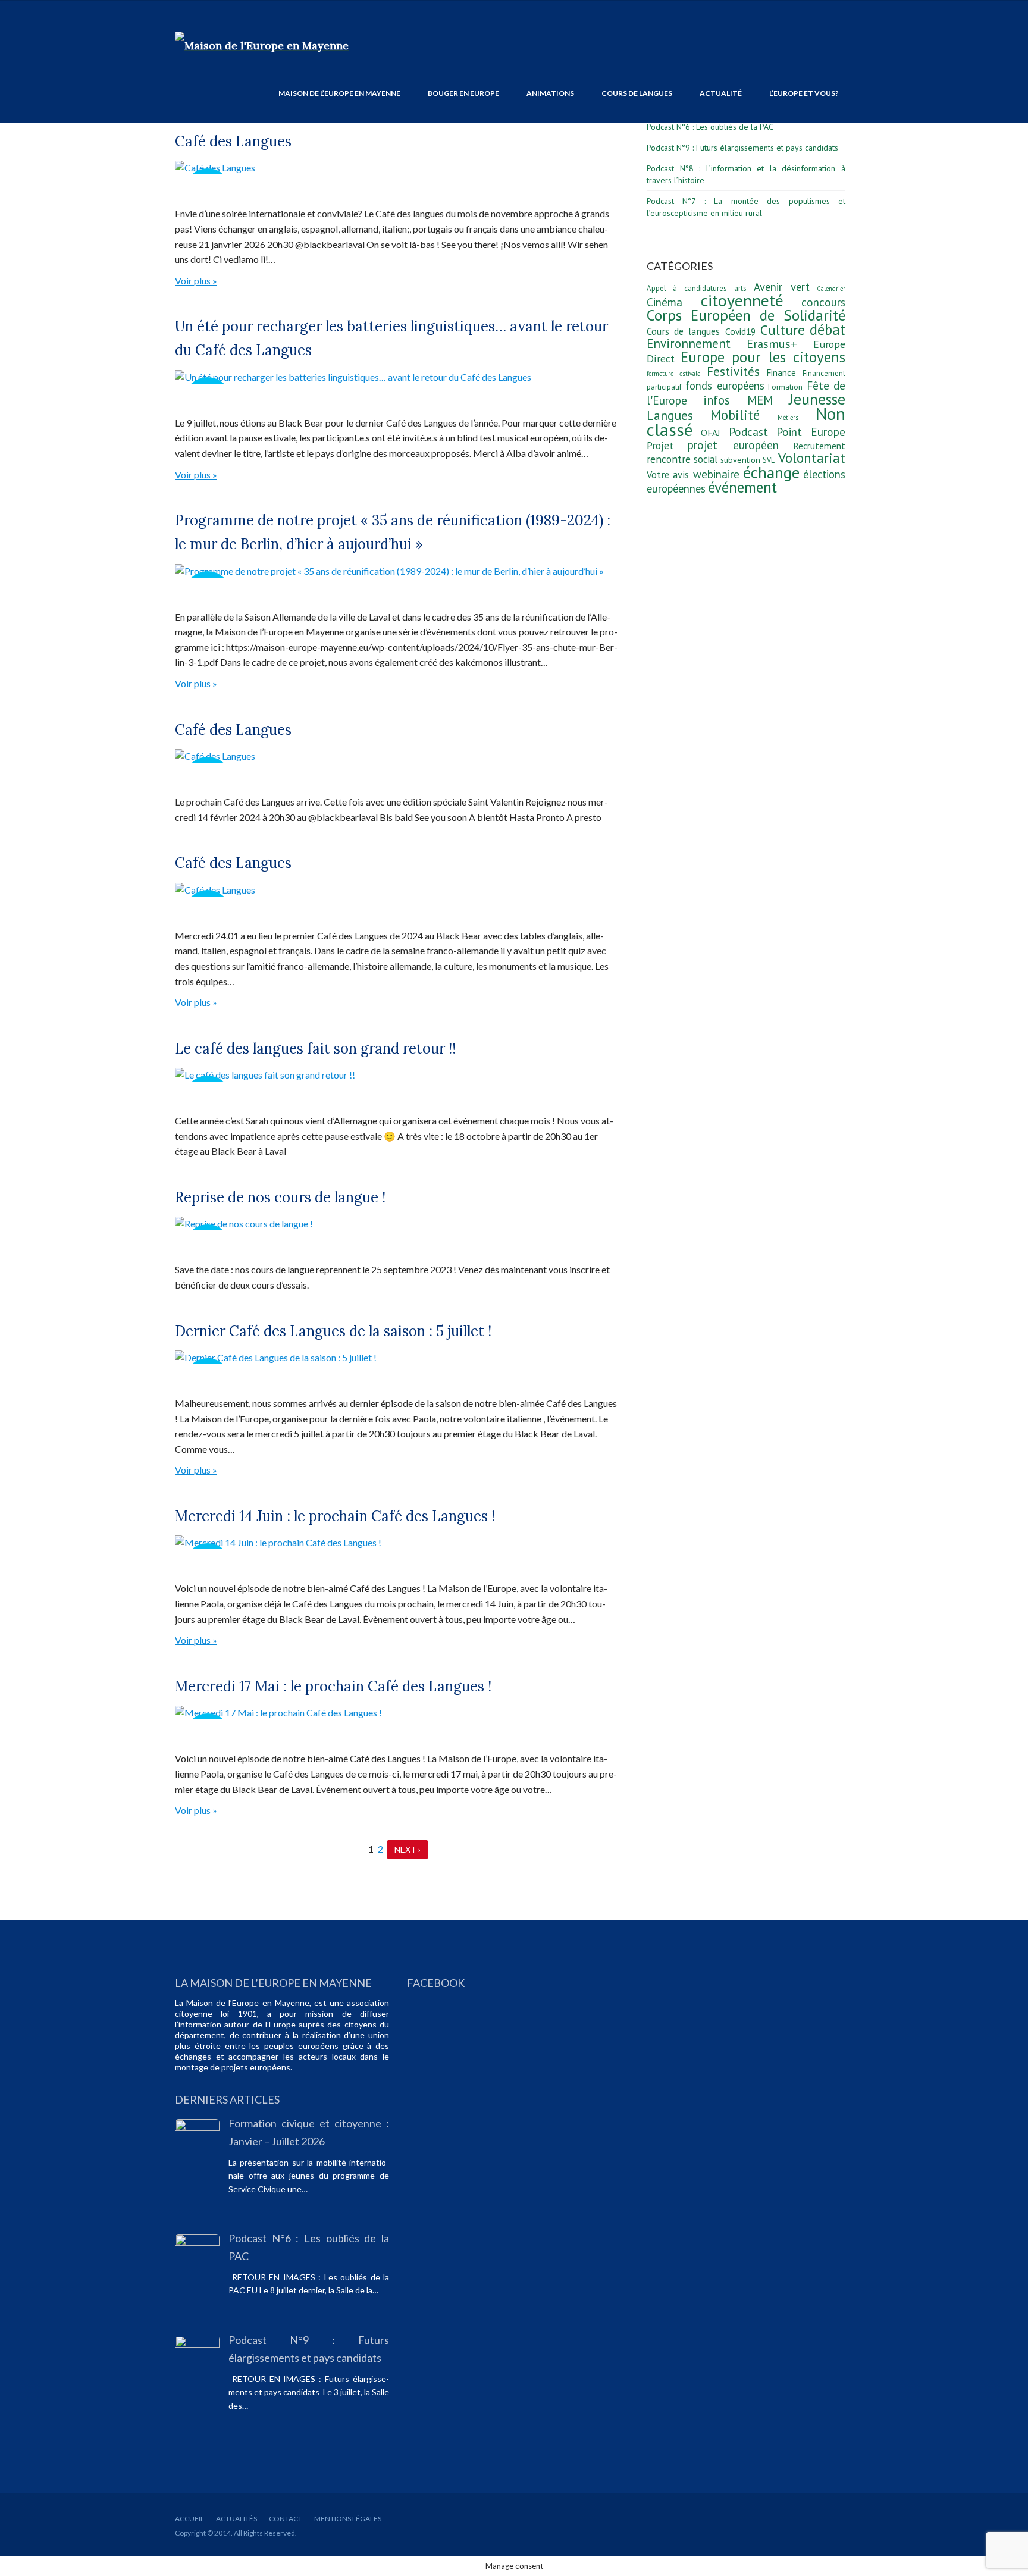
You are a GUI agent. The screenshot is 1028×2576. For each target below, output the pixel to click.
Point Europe (811, 432)
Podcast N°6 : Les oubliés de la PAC (710, 127)
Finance (781, 372)
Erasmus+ (772, 344)
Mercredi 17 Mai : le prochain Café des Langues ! (333, 1686)
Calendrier (831, 289)
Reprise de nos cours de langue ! (280, 1197)
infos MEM (738, 400)
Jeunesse (817, 399)
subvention (740, 460)
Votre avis (668, 475)
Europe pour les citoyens (763, 357)
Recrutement (819, 446)
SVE (769, 460)
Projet (660, 445)
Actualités (236, 2519)
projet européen (733, 445)
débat (828, 330)
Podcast (748, 432)
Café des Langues (233, 141)
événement (742, 487)
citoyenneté (742, 300)
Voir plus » (196, 281)
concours (823, 302)
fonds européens (725, 386)
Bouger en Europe (463, 93)
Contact (286, 2519)
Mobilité (735, 415)
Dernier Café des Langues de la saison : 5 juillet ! (333, 1331)
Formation (785, 387)
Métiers (788, 418)
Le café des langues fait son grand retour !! (315, 1049)
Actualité (721, 93)
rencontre (669, 459)
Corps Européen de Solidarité (746, 315)
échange (771, 472)
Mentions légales (348, 2519)
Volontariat (812, 458)
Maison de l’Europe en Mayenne (339, 93)
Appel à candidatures (687, 288)
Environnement (689, 344)
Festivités (733, 371)
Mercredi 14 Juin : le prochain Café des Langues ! (335, 1516)
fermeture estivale (673, 374)
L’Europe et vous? (804, 93)
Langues (670, 415)
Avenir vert (781, 287)
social (706, 459)
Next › (408, 1849)
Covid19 (740, 331)
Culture (783, 330)
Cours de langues (637, 93)
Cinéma (665, 302)
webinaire (716, 474)
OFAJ (711, 433)
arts (740, 288)
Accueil (189, 2519)
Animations (550, 93)
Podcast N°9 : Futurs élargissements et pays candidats (742, 148)
